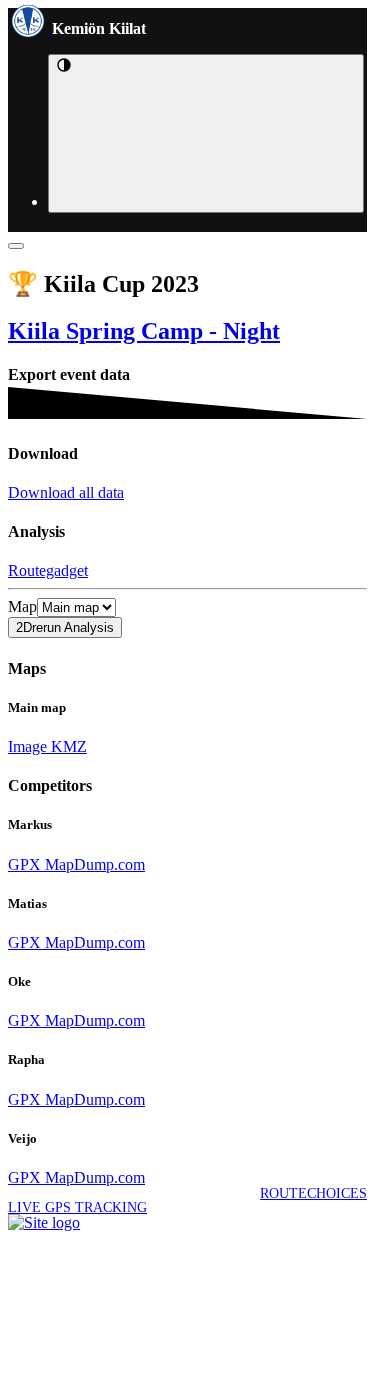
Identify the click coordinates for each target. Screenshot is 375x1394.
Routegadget (48, 570)
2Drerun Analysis (65, 627)
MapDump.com (93, 864)
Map (22, 606)
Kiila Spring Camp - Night (144, 331)
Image (27, 746)
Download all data (66, 492)
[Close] (16, 246)
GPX (24, 864)
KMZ (67, 746)
